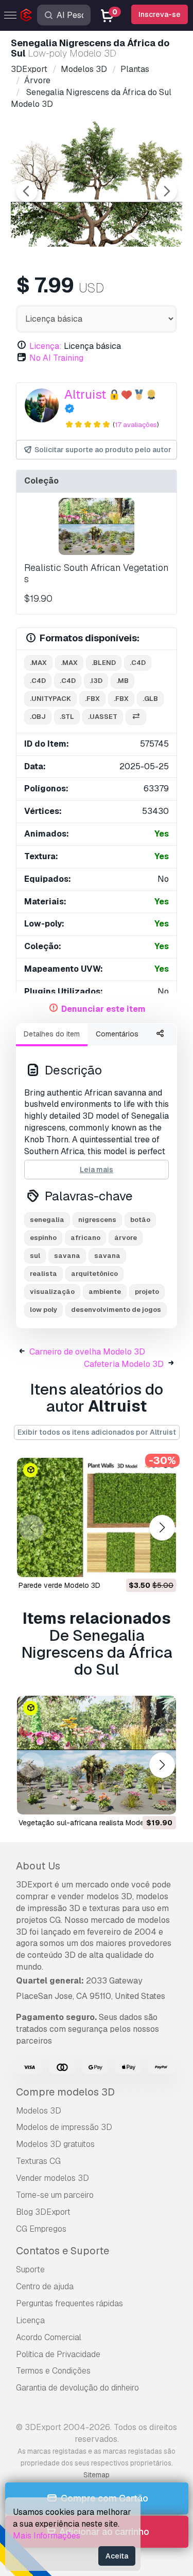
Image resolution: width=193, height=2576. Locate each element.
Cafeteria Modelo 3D (124, 1364)
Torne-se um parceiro (55, 2195)
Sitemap (97, 2475)
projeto (147, 1292)
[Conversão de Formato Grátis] (136, 717)
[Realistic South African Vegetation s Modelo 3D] (97, 526)
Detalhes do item (52, 1034)
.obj (38, 717)
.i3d (96, 681)
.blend (104, 663)
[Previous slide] (27, 191)
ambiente (105, 1292)
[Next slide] (166, 191)
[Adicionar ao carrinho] (140, 1563)
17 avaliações (136, 425)
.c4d (138, 663)
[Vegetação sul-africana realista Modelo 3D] (97, 1755)
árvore (126, 1238)
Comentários (117, 1034)
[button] (162, 1527)
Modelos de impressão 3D (64, 2127)
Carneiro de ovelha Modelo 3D (87, 1352)
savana (67, 1256)
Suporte (30, 2269)
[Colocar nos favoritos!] (161, 1563)
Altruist (85, 394)
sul (35, 1256)
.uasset (103, 717)
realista (43, 1274)
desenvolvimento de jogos (116, 1310)
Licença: (46, 346)
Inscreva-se (160, 14)
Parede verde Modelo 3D (59, 1585)
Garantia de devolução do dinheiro (77, 2388)
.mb (122, 681)
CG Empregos (41, 2229)
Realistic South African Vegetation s (96, 573)
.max (38, 663)
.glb (150, 699)
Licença (30, 2320)
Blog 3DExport (43, 2212)
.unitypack (50, 699)
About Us (38, 1866)
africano (85, 1238)
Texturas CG (38, 2161)
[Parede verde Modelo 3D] (97, 1517)
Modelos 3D (39, 2111)
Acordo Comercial (49, 2337)
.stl (67, 717)
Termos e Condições (53, 2371)
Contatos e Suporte (63, 2251)
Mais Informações (47, 2536)
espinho (43, 1238)
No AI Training (56, 358)
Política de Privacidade (58, 2354)
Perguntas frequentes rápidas (69, 2303)
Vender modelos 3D (52, 2178)
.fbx (92, 699)
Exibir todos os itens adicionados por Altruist (97, 1432)
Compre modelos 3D (65, 2092)
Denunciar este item (103, 1009)
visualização (52, 1292)
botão (140, 1220)
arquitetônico (94, 1274)
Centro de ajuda (45, 2286)
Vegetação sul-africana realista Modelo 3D (90, 1823)
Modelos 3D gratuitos (55, 2144)
